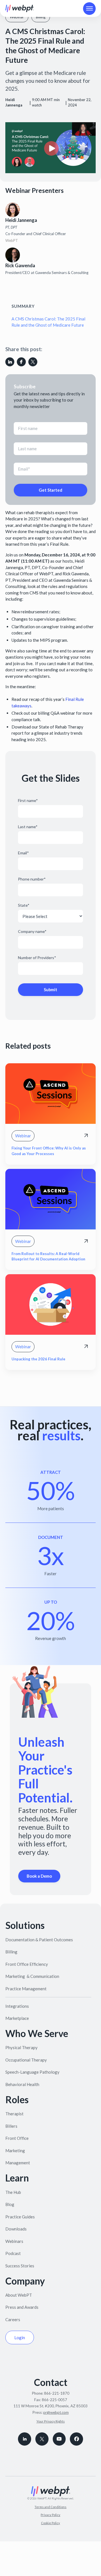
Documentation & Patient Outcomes (39, 1940)
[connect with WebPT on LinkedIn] (25, 2439)
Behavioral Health (22, 2084)
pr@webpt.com (56, 2412)
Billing (11, 1952)
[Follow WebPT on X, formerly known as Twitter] (42, 2439)
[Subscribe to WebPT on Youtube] (59, 2439)
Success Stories (20, 2266)
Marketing (15, 2151)
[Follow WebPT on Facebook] (76, 2439)
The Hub (13, 2192)
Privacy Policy (50, 2515)
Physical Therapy (21, 2047)
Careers (13, 2319)
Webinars (14, 2241)
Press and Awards (22, 2307)
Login (20, 2337)
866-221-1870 (57, 2393)
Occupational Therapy (26, 2060)
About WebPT (19, 2295)
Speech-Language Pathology (32, 2072)
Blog (10, 2204)
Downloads (16, 2229)
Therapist (14, 2114)
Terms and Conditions (50, 2507)
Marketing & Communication (32, 1976)
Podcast (13, 2253)
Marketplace (17, 2018)
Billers (11, 2126)
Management (18, 2163)
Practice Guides (20, 2217)
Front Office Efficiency (27, 1964)
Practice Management (26, 1989)
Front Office (17, 2138)
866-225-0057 (54, 2400)
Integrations (17, 2006)
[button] (89, 9)
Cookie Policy (50, 2523)
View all (19, 1387)
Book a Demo (39, 1876)
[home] (20, 8)
